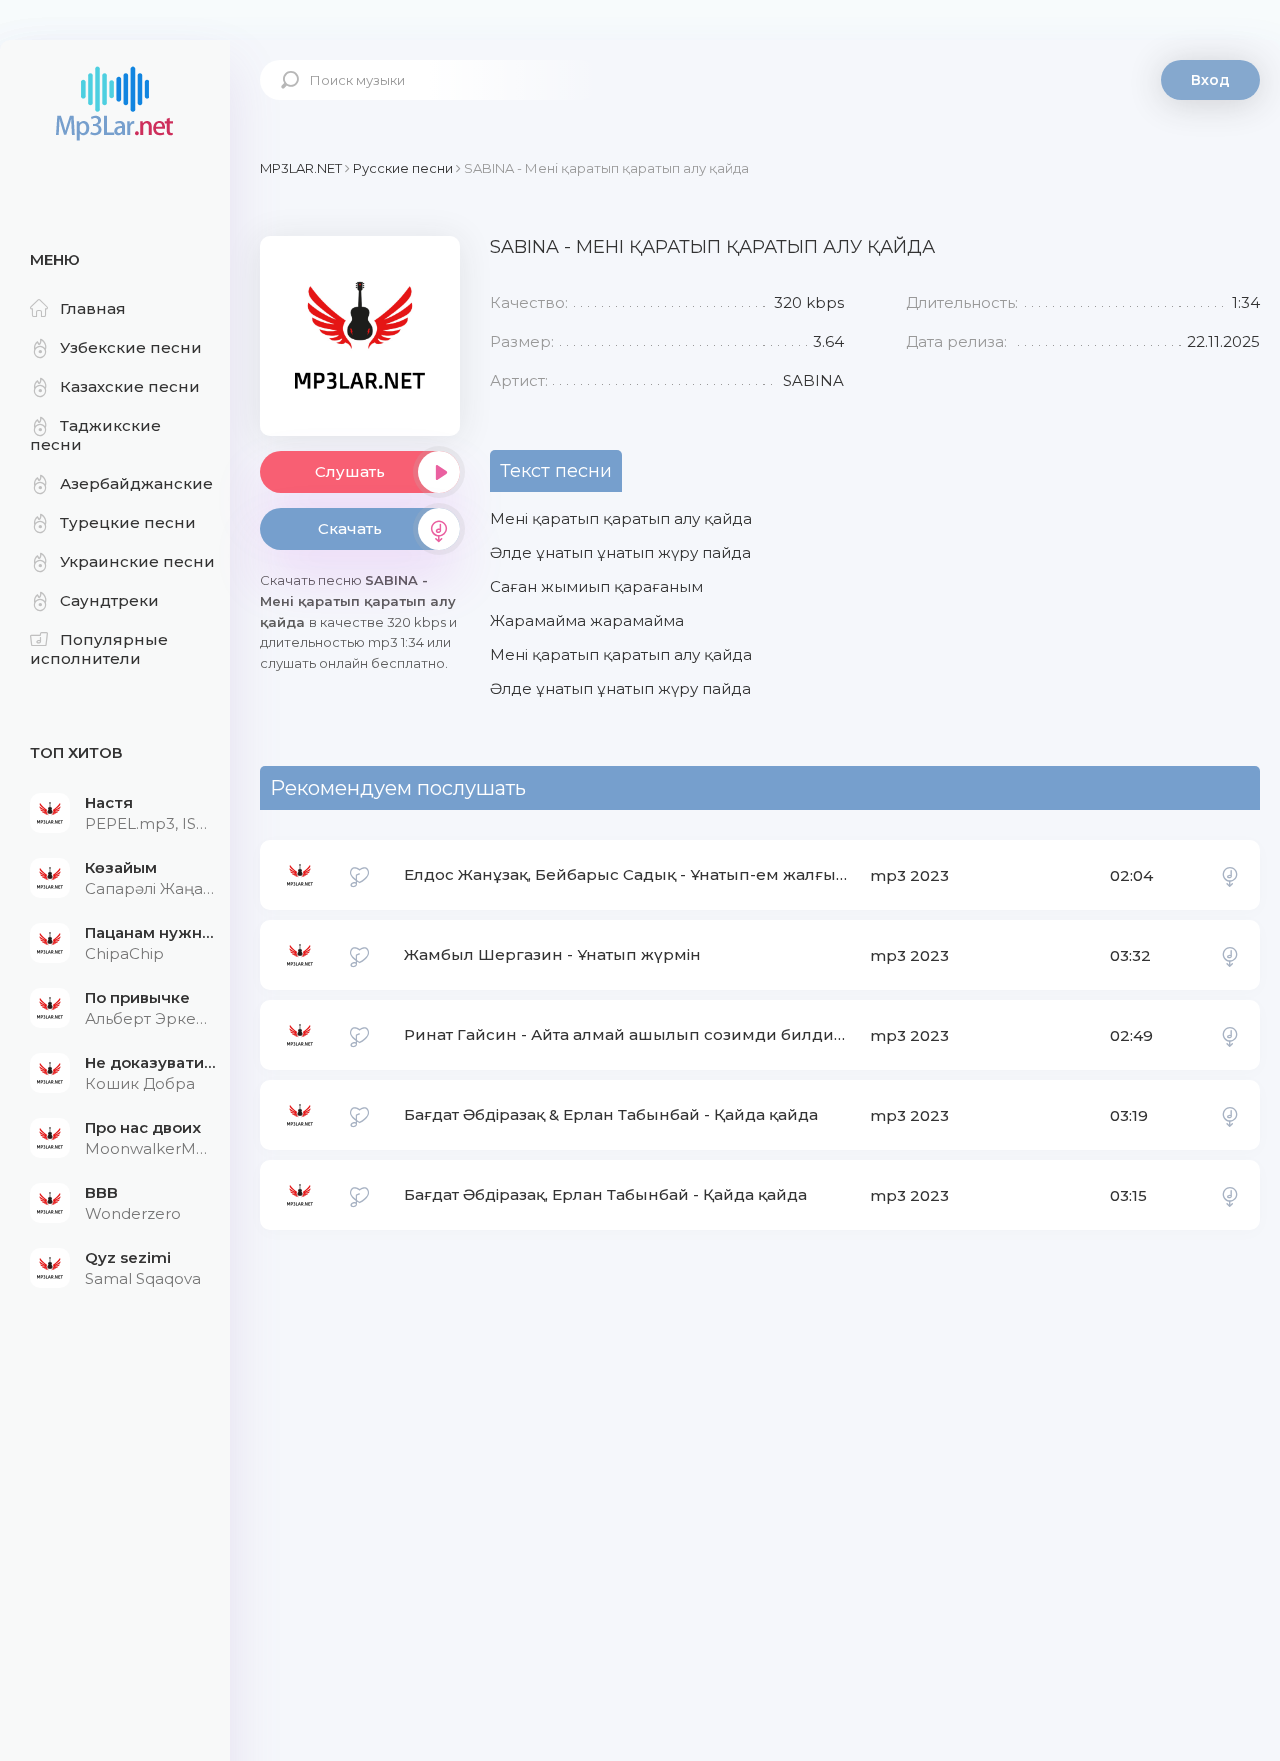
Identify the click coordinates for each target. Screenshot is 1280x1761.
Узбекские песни (131, 347)
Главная (93, 308)
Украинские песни (137, 561)
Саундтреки (109, 600)
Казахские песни (130, 386)
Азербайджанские (136, 483)
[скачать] (1230, 875)
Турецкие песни (128, 522)
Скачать (350, 528)
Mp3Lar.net (115, 105)
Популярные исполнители (99, 649)
